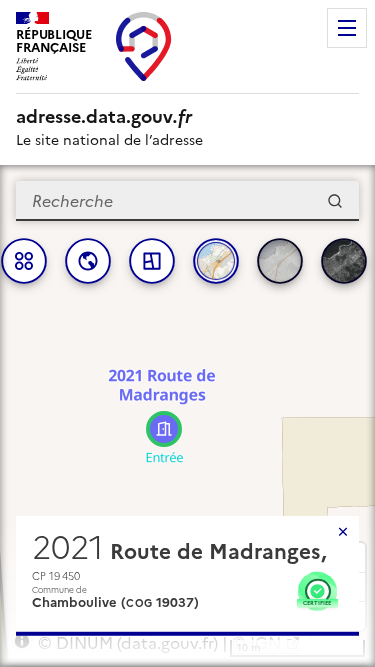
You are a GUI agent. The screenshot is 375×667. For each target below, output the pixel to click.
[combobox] (187, 201)
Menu (347, 28)
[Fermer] (343, 532)
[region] (187, 416)
